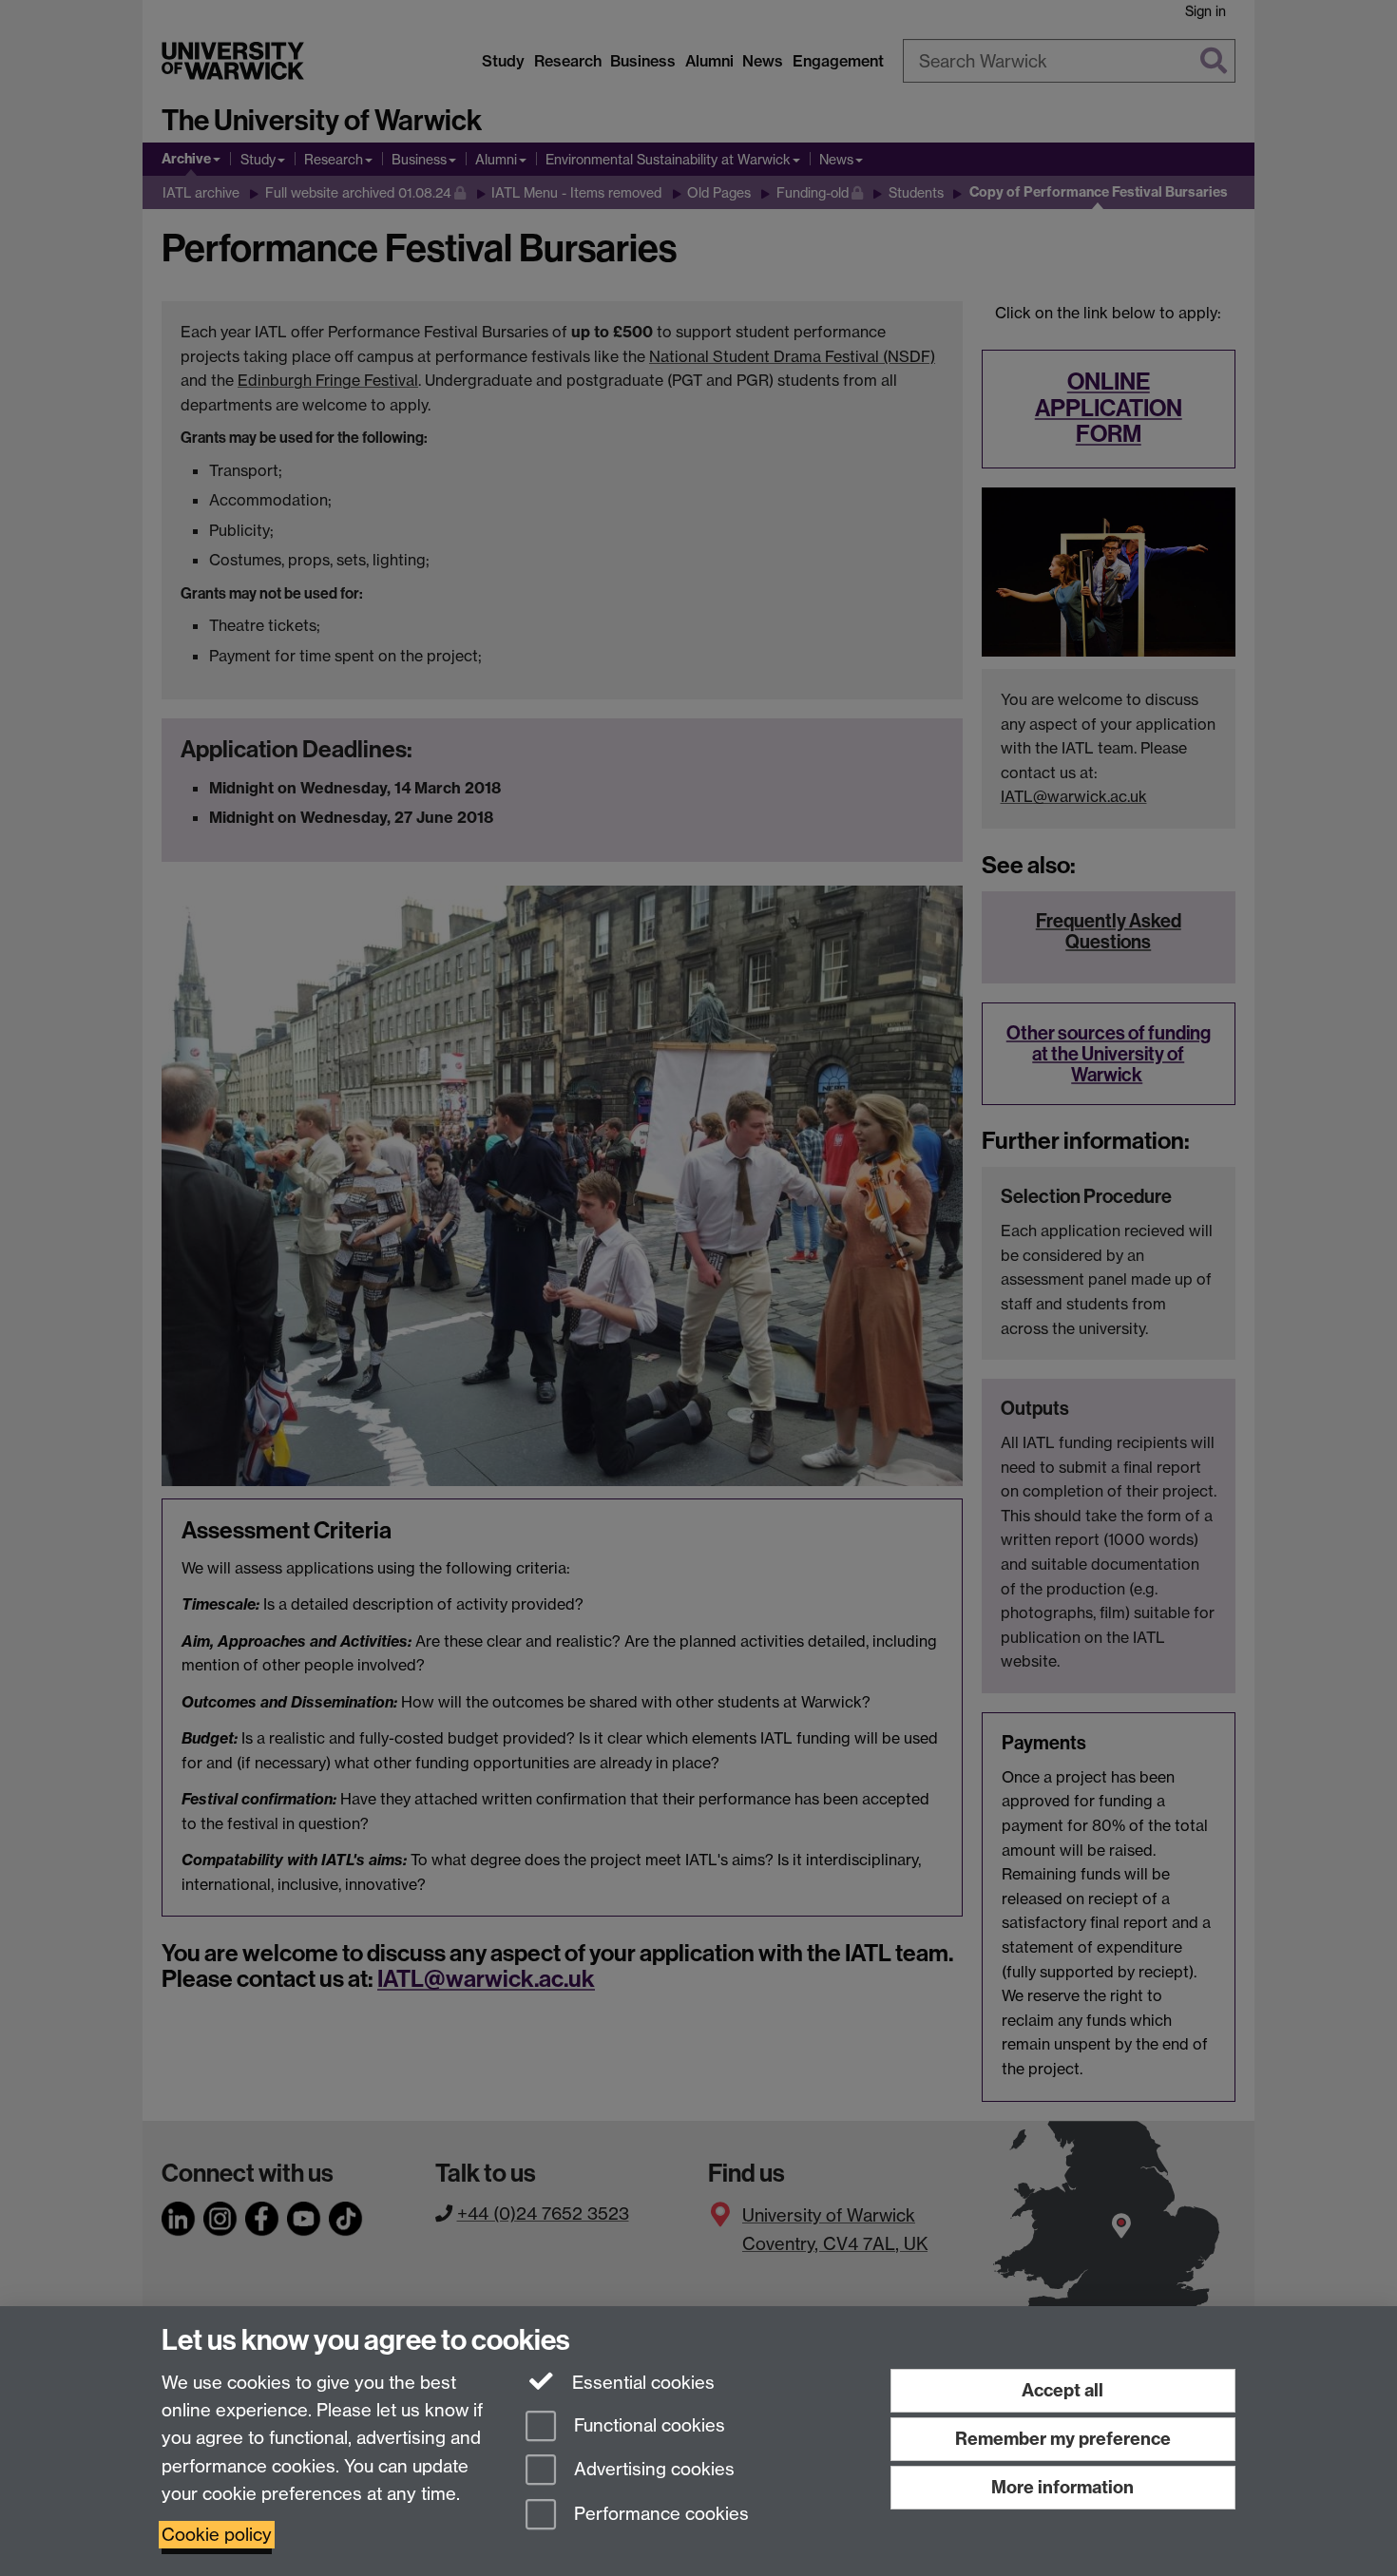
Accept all (1062, 2390)
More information (1062, 2487)
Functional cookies (647, 2425)
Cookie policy (217, 2535)
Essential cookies (641, 2383)
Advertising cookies (652, 2470)
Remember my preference (1063, 2439)
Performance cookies (659, 2515)
